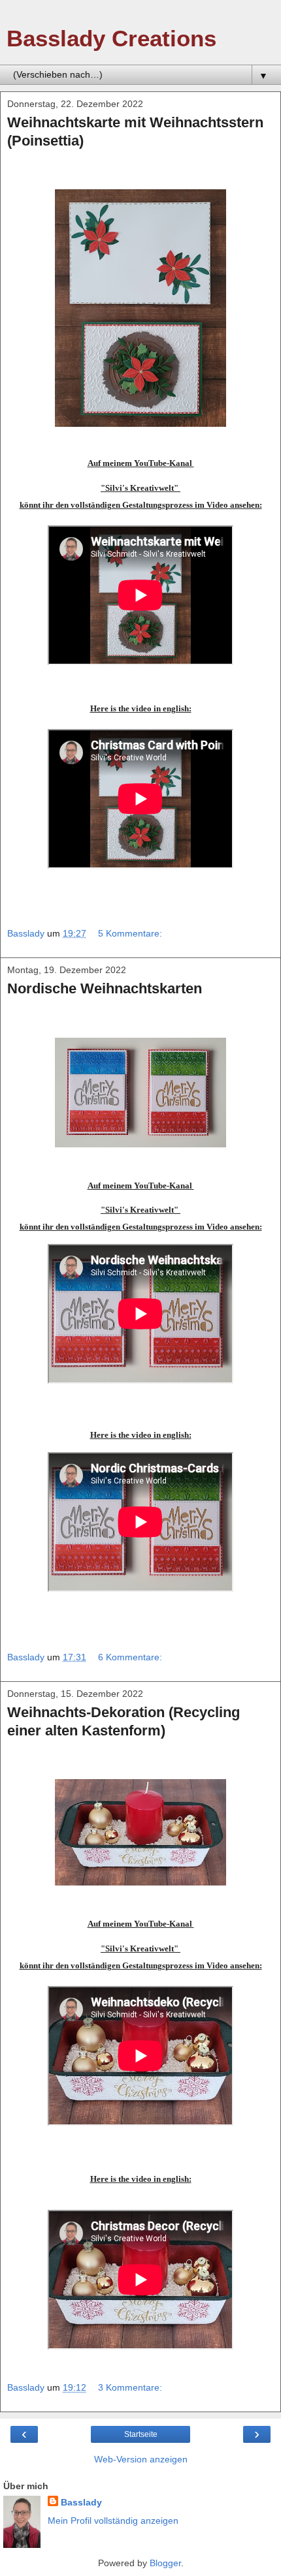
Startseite (141, 2434)
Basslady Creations (111, 39)
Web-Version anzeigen (141, 2459)
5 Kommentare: (130, 933)
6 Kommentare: (130, 1657)
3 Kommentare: (130, 2387)
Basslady (81, 2502)
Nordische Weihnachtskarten (105, 988)
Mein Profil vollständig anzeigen (113, 2521)
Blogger (165, 2563)
